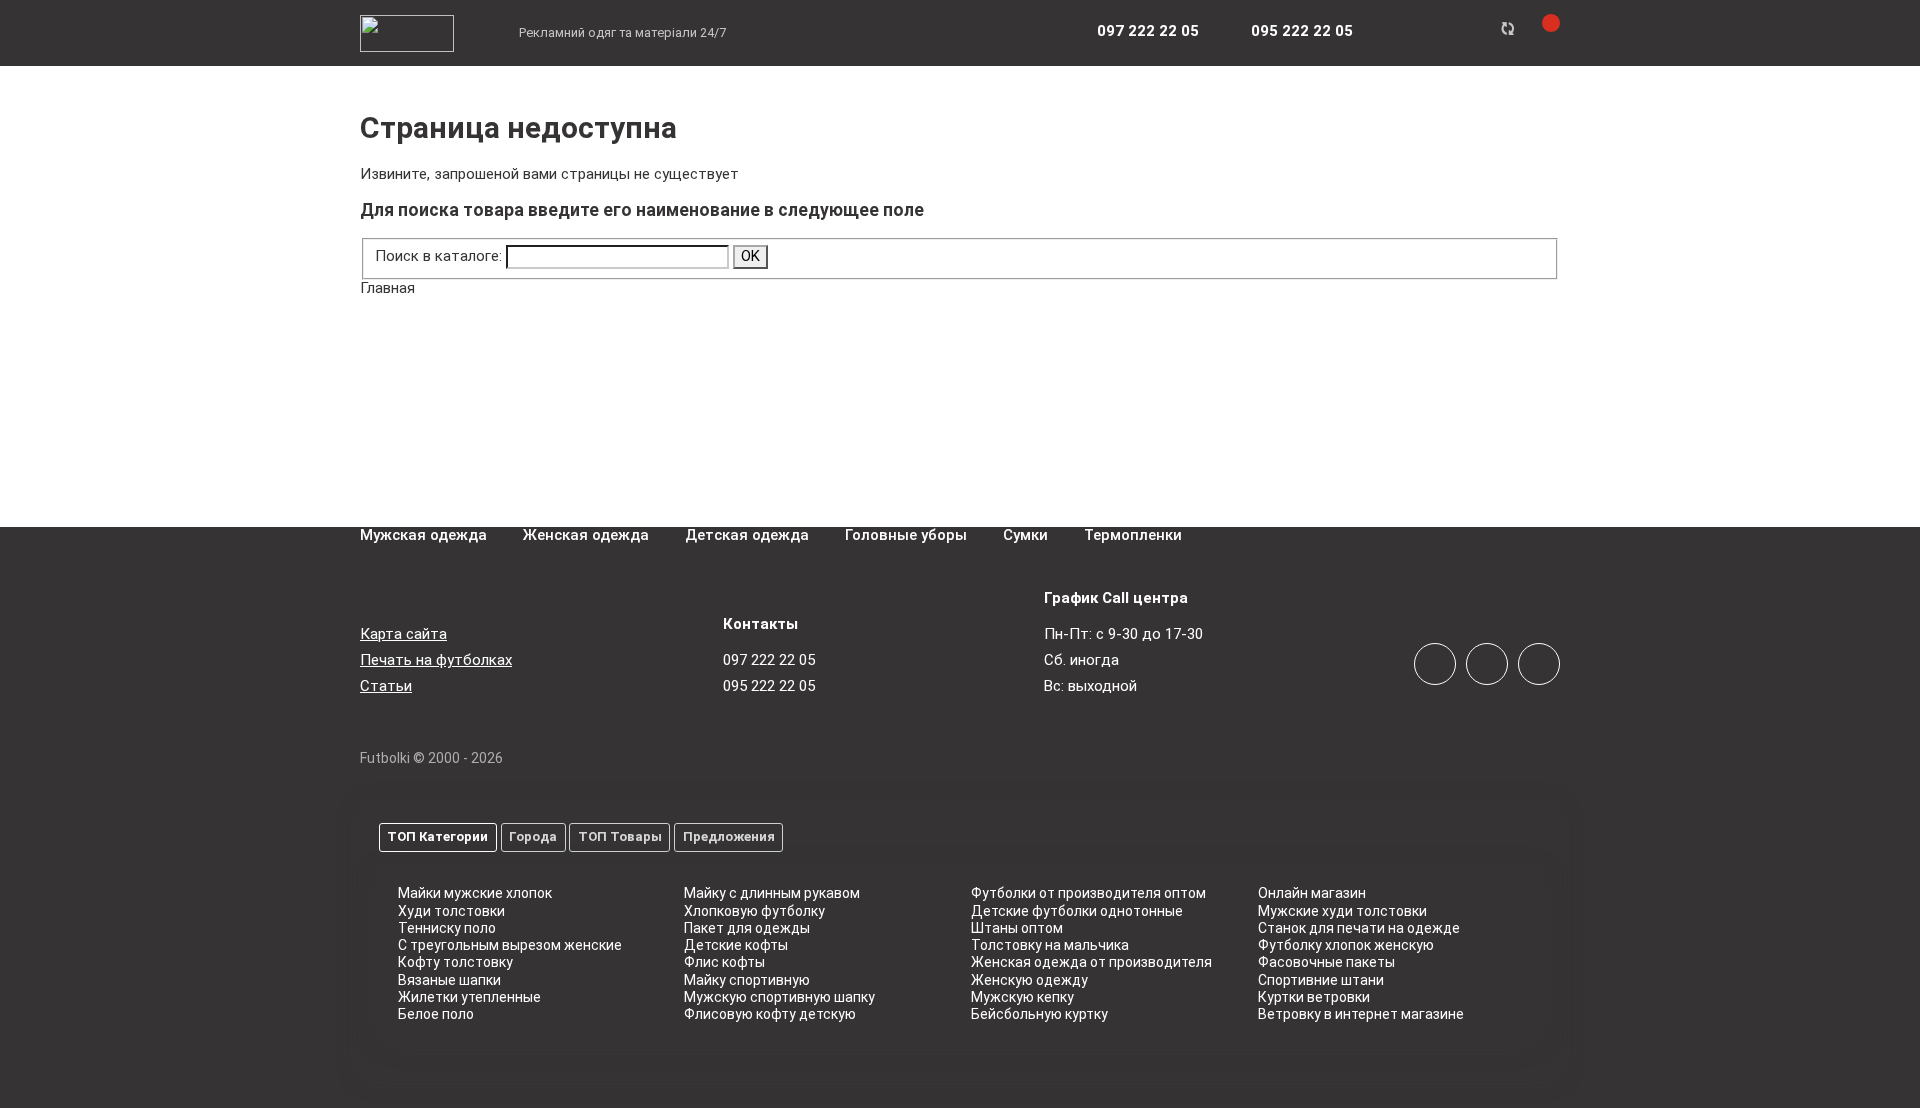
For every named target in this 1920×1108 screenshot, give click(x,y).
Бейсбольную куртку (1039, 1014)
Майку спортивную (747, 980)
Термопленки (1133, 535)
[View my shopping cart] (1539, 31)
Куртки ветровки (1314, 997)
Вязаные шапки (449, 980)
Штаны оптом (1017, 928)
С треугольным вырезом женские (510, 945)
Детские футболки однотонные (1077, 911)
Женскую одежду (1029, 980)
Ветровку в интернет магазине (1361, 1014)
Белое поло (436, 1014)
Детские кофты (736, 945)
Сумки (1025, 535)
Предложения (729, 836)
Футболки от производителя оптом (1088, 893)
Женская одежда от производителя (1091, 962)
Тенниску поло (447, 928)
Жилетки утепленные (469, 997)
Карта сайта (403, 634)
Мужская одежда (423, 535)
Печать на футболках (436, 660)
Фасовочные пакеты (1326, 962)
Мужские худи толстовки (1342, 911)
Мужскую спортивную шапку (779, 997)
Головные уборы (906, 535)
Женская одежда (586, 535)
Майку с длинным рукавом (772, 893)
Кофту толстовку (455, 962)
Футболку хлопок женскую (1346, 945)
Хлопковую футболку (754, 911)
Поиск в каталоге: (438, 256)
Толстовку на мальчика (1050, 945)
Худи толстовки (451, 911)
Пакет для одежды (747, 928)
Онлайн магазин (1312, 893)
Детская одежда (747, 535)
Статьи (386, 686)
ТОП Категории (437, 836)
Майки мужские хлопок (475, 893)
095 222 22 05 (769, 686)
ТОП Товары (620, 836)
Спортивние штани (1321, 980)
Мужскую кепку (1022, 997)
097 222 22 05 (769, 660)
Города (533, 836)
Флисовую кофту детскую (770, 1014)
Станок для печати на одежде (1359, 928)
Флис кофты (724, 962)
